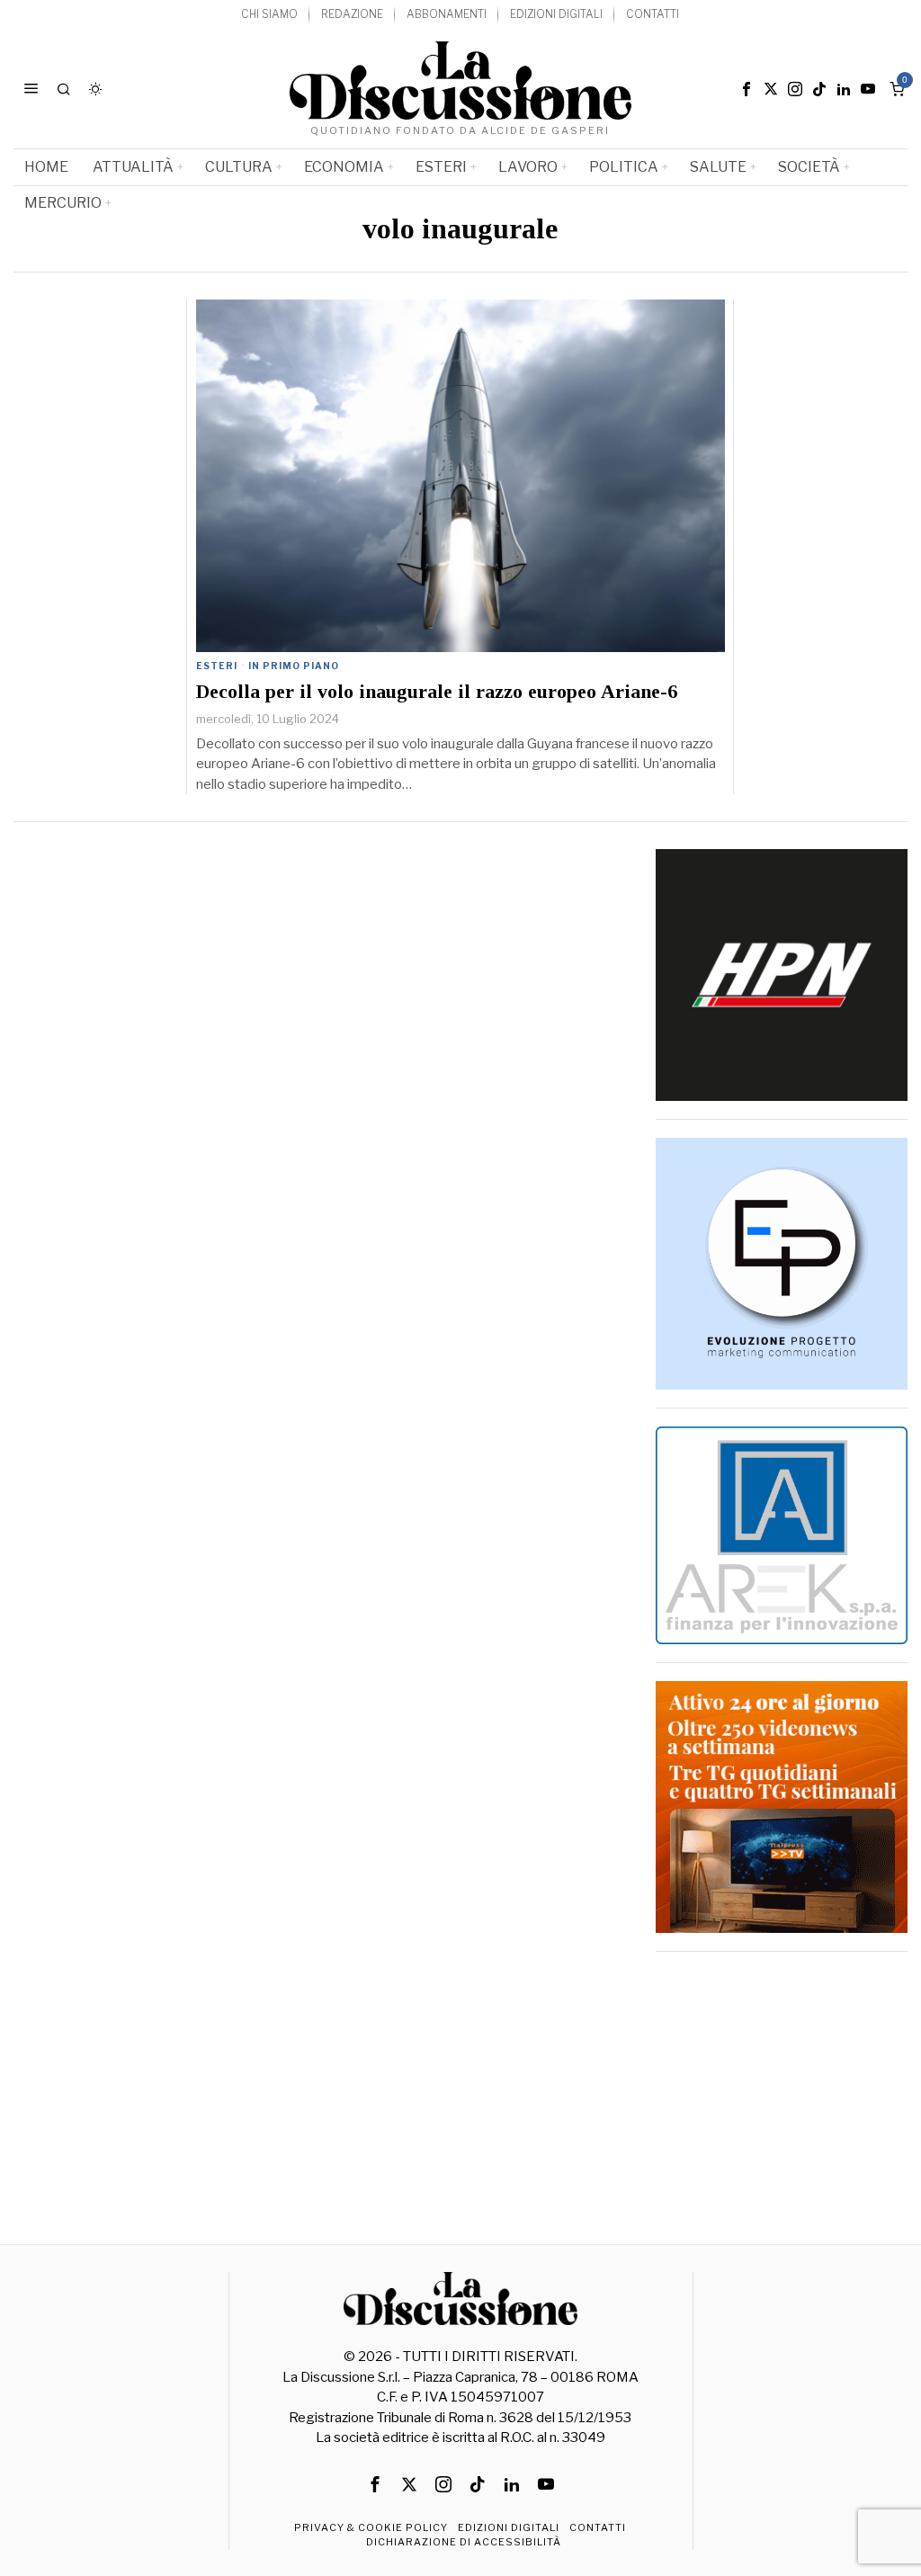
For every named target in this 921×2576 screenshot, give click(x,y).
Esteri (217, 666)
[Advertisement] (782, 2082)
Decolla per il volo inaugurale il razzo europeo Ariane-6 (437, 692)
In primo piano (294, 666)
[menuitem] (269, 15)
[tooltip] (747, 89)
